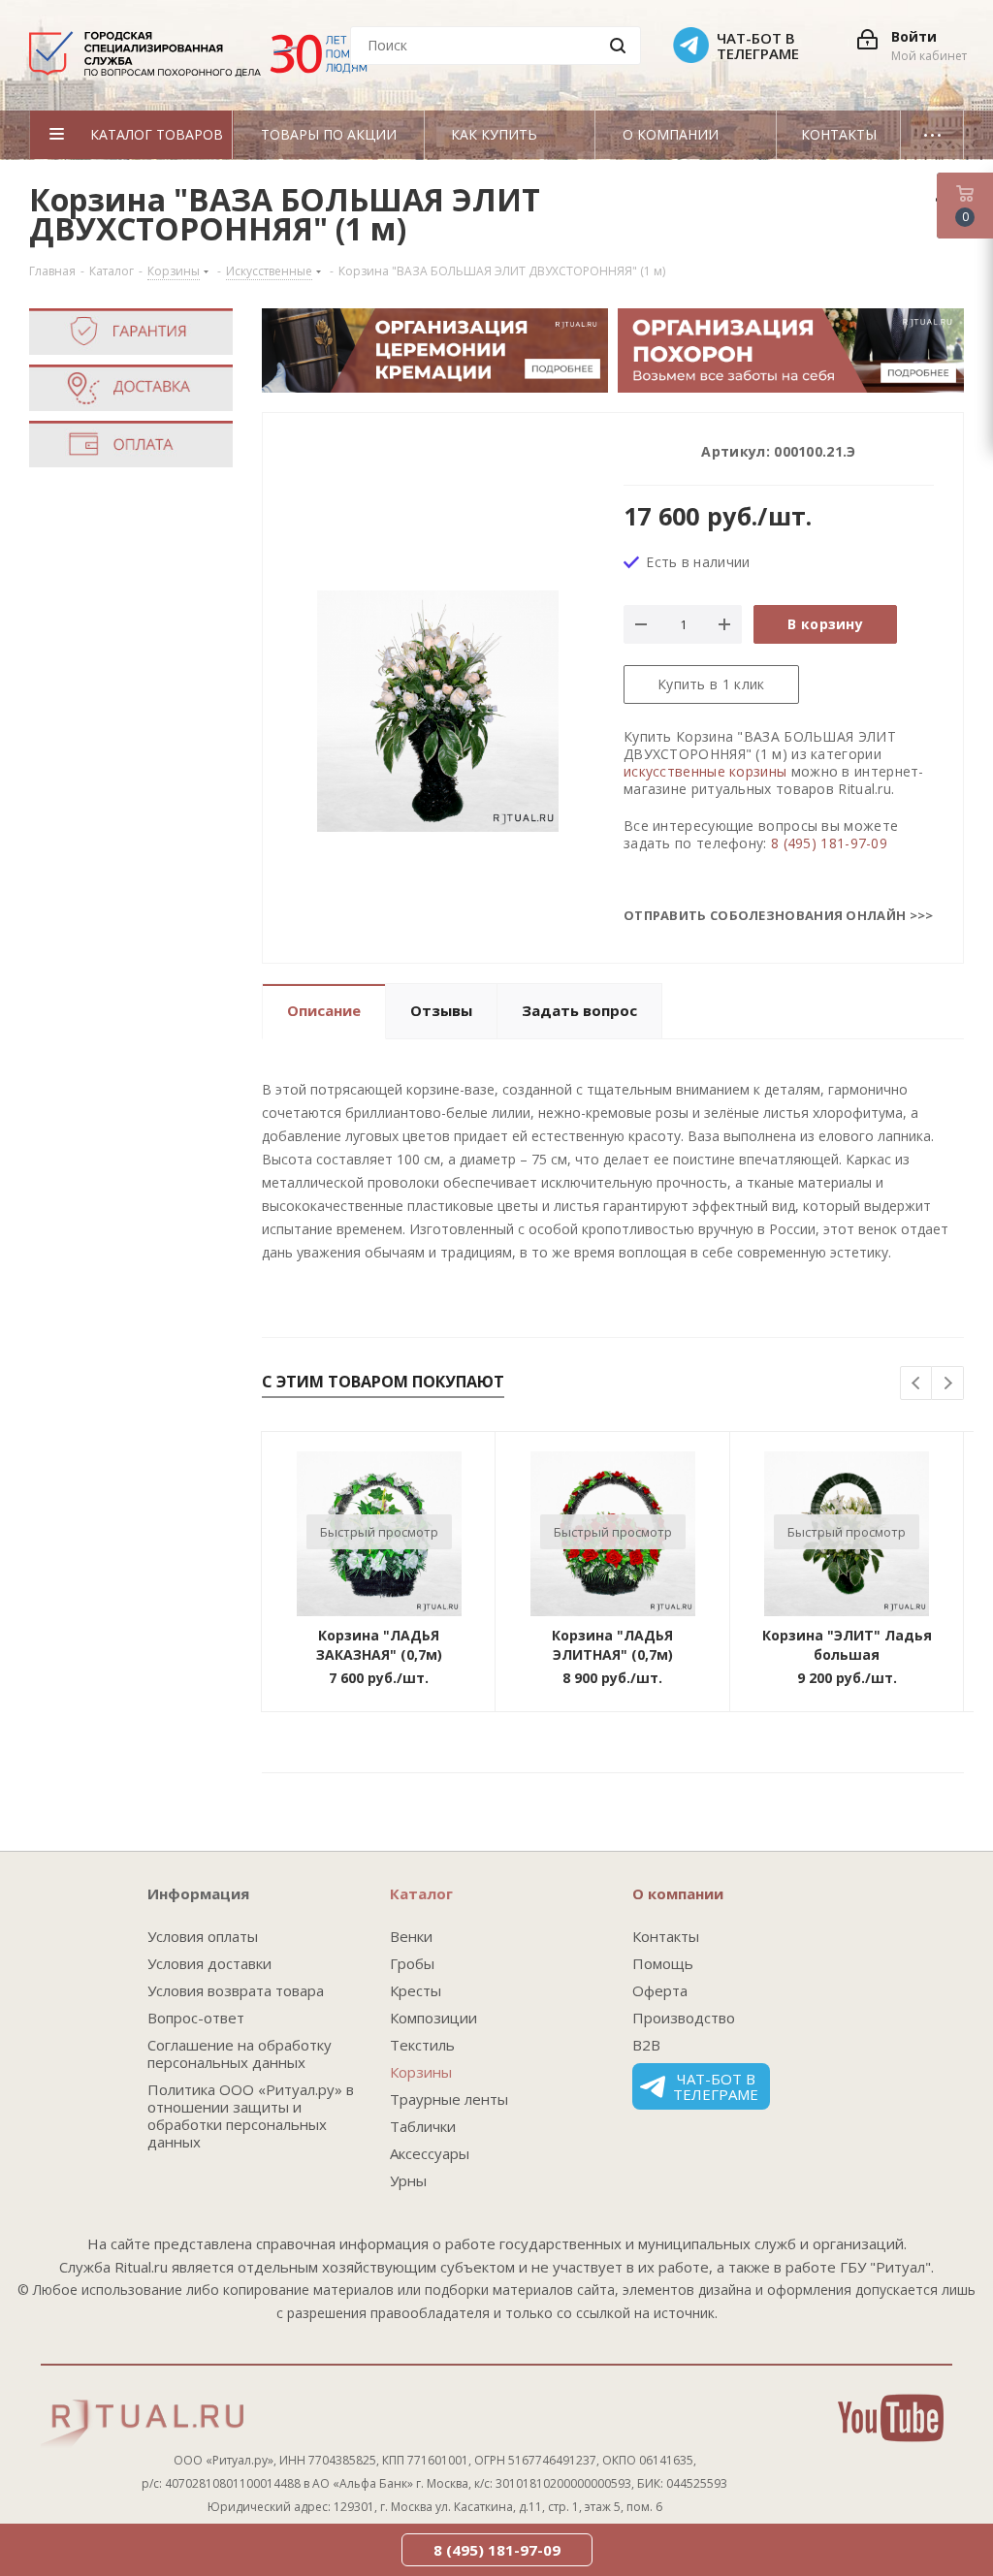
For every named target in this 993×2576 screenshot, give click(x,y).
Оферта (660, 1990)
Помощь (663, 1963)
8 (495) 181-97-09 (829, 843)
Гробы (412, 1963)
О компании (678, 1893)
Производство (684, 2018)
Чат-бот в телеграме (716, 2086)
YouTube (891, 2418)
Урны (408, 2180)
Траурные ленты (449, 2099)
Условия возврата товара (236, 1990)
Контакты (666, 1936)
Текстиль (422, 2045)
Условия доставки (209, 1963)
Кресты (416, 1990)
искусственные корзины (705, 771)
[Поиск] (618, 46)
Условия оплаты (203, 1936)
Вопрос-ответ (196, 2018)
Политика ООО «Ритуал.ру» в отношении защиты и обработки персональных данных (251, 2115)
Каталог (421, 1893)
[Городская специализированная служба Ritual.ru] (208, 61)
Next (948, 1384)
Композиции (433, 2018)
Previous (917, 1384)
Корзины (421, 2072)
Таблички (423, 2126)
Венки (411, 1936)
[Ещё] (932, 135)
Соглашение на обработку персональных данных (240, 2053)
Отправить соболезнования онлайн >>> (779, 915)
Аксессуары (430, 2153)
